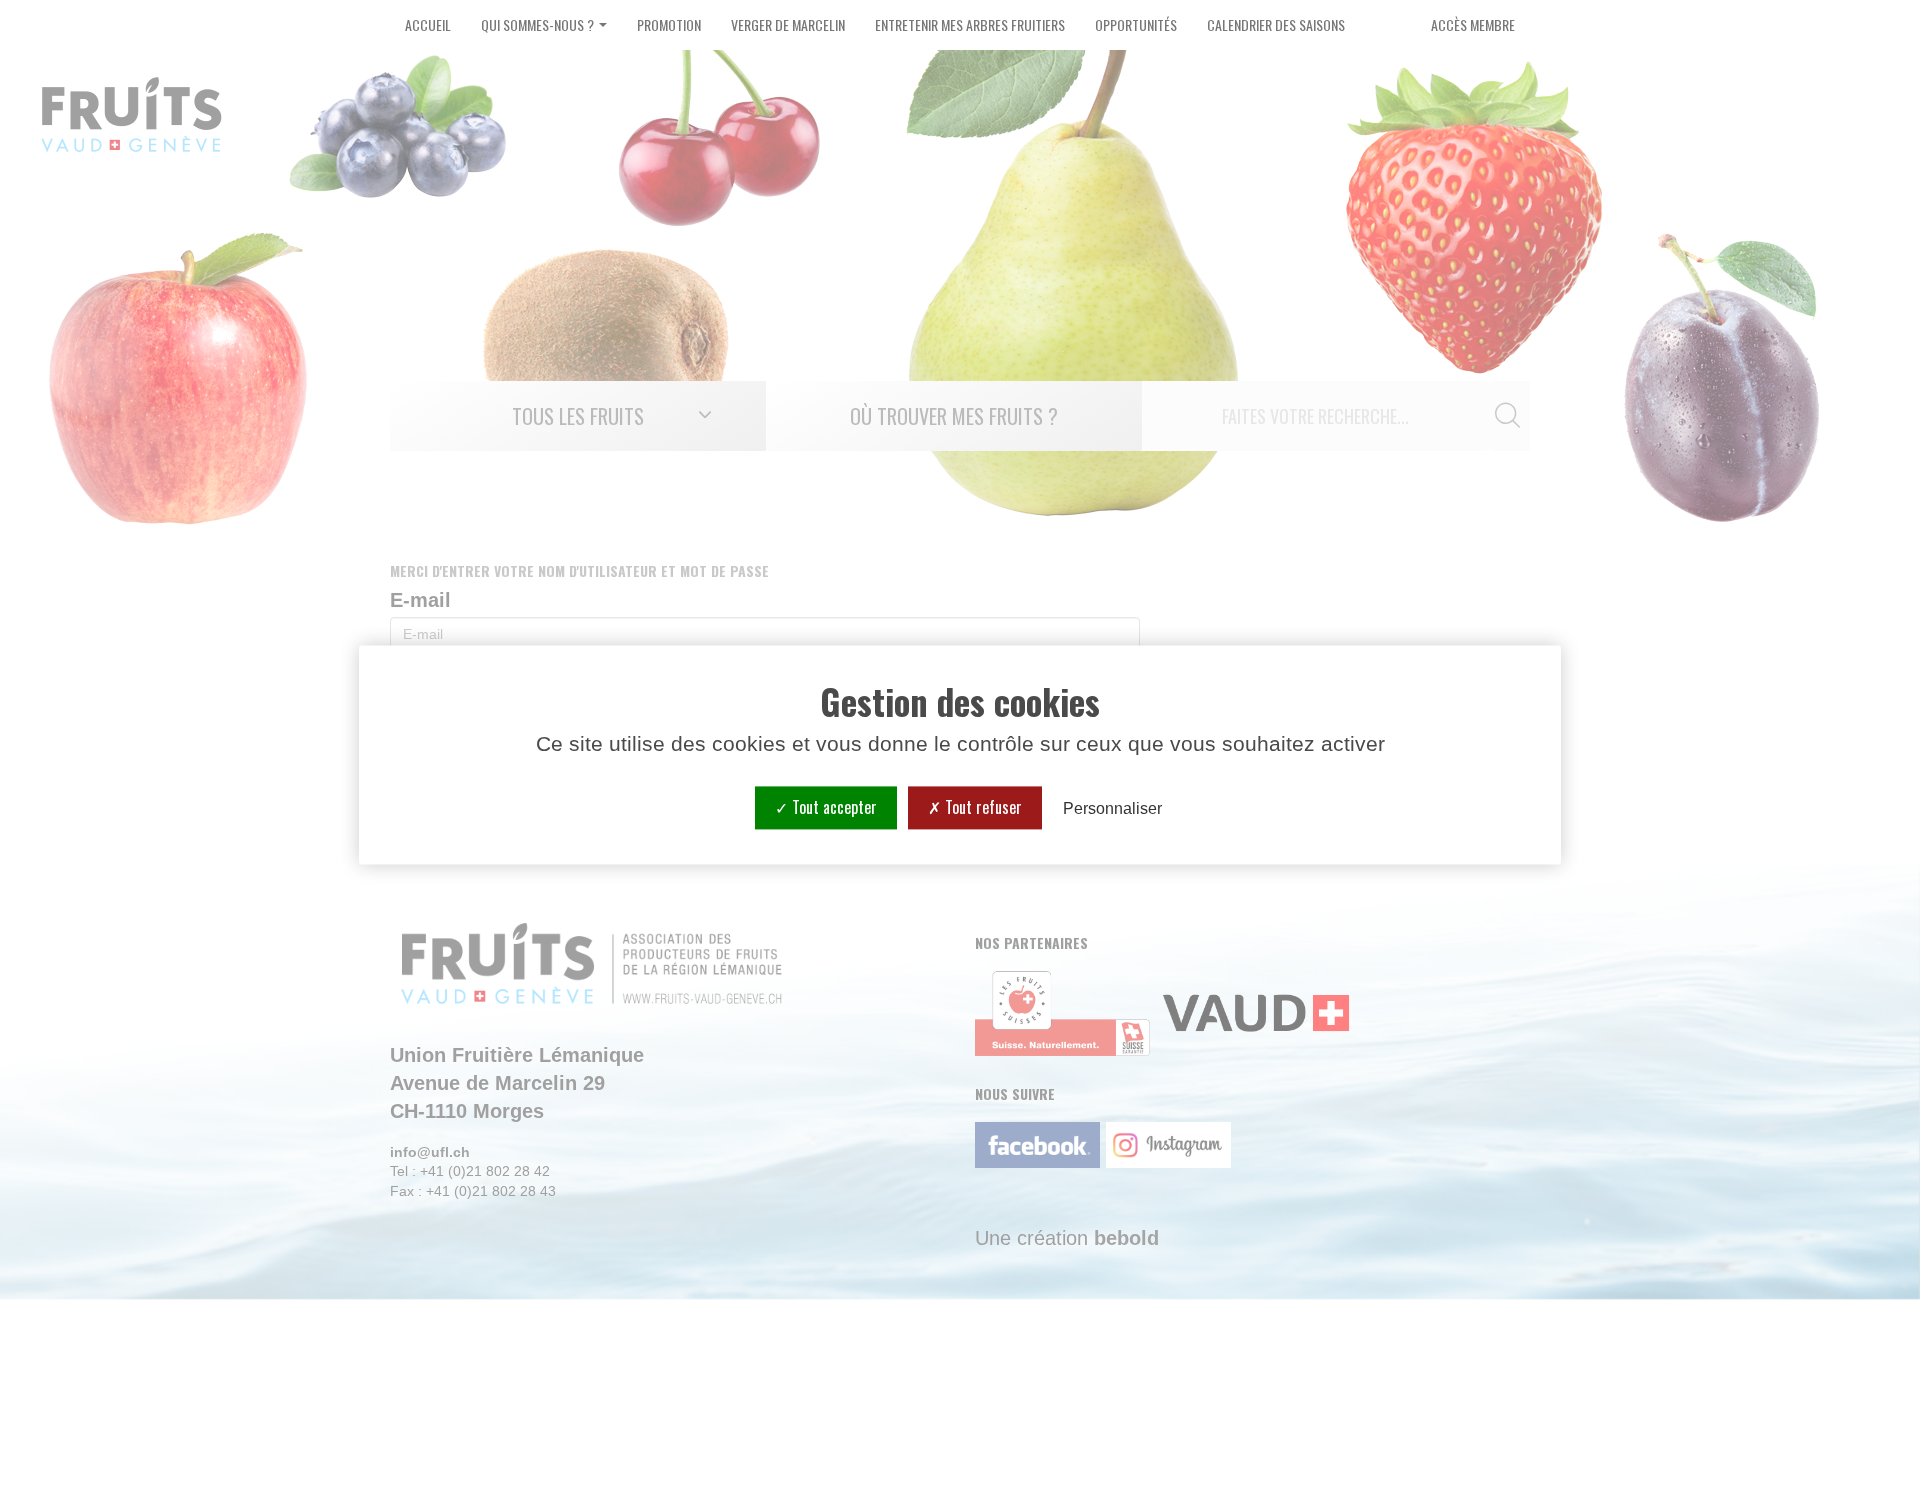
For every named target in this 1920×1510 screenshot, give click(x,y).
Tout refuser (981, 807)
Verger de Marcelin (788, 24)
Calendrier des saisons (1276, 24)
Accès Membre (1473, 24)
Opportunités (1136, 24)
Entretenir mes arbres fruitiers (970, 24)
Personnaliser (1112, 808)
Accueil (428, 24)
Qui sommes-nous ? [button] (539, 24)
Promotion (669, 24)
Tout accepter (832, 807)
